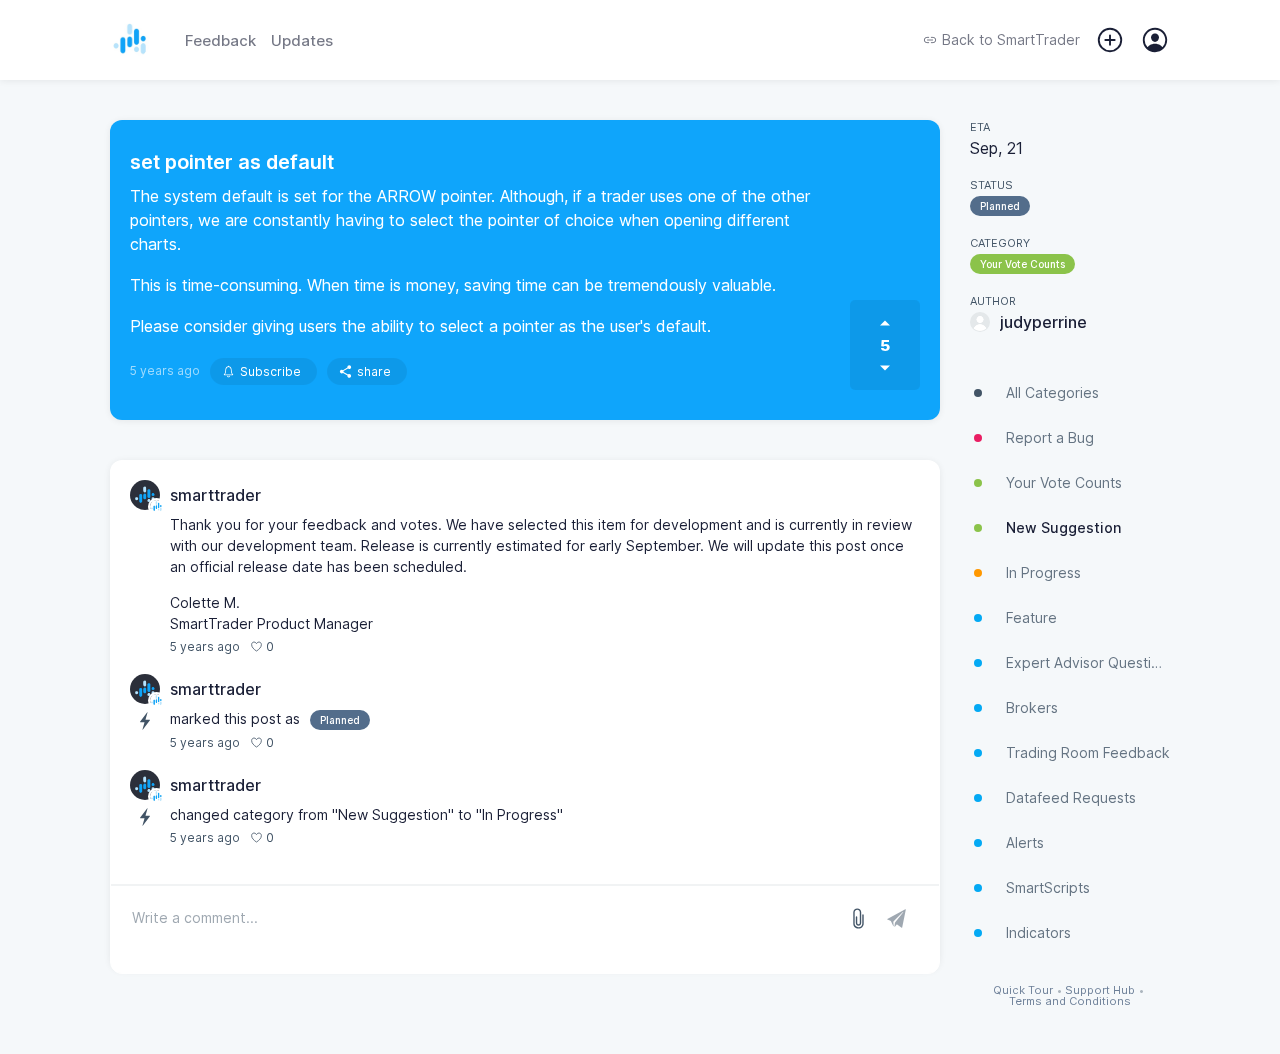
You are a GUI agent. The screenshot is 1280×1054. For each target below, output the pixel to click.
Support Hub (1100, 990)
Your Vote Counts (1022, 264)
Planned (1000, 206)
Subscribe (270, 371)
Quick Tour (1023, 990)
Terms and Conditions (1070, 1001)
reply (299, 646)
